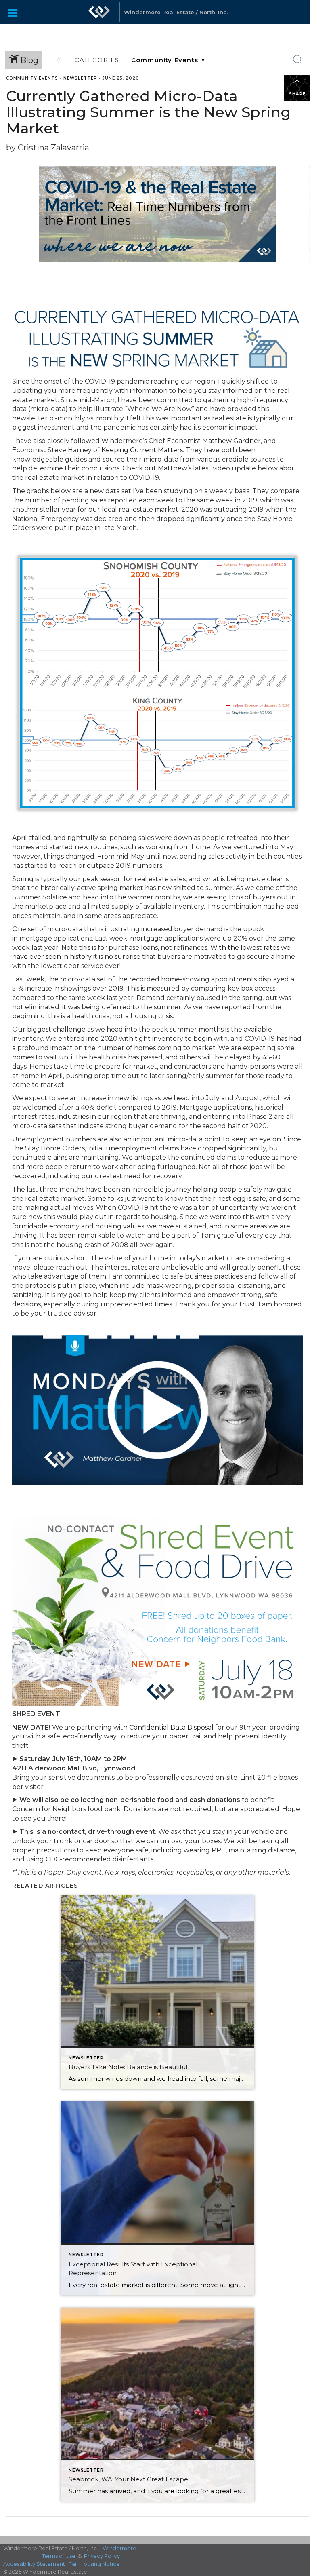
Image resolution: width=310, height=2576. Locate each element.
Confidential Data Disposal (171, 1727)
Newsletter (80, 78)
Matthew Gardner (231, 441)
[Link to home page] (99, 12)
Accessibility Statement (34, 2564)
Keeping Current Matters (142, 450)
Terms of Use (59, 2556)
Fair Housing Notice (94, 2564)
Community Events (32, 78)
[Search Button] (298, 60)
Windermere (119, 2548)
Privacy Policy (102, 2556)
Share (297, 94)
